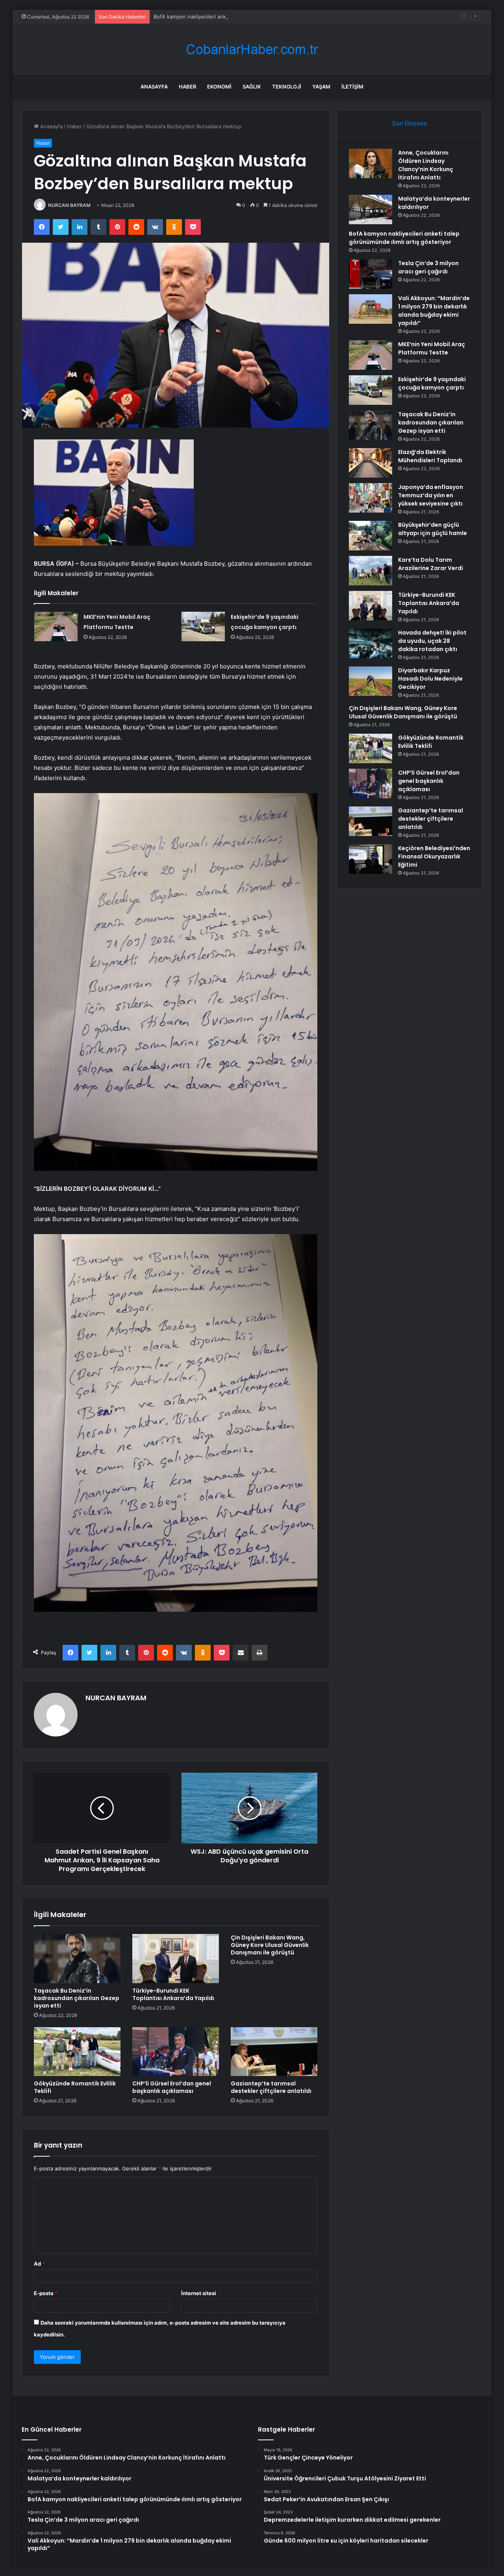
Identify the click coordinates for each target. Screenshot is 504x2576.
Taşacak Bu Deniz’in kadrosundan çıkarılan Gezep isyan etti (77, 1998)
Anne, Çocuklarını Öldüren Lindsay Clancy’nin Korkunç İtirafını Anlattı (426, 165)
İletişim (352, 87)
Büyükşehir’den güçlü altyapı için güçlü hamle (433, 529)
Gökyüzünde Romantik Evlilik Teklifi (75, 2087)
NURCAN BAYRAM (69, 205)
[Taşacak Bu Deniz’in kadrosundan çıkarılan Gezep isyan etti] (77, 1958)
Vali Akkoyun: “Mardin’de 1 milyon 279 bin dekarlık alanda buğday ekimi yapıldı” (434, 311)
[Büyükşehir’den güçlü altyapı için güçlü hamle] (371, 536)
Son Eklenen (410, 123)
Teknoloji (287, 87)
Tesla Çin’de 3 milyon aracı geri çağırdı (428, 267)
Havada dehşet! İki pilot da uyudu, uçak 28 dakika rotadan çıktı (432, 641)
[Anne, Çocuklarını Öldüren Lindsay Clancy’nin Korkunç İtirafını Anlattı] (371, 163)
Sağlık (252, 87)
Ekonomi (219, 87)
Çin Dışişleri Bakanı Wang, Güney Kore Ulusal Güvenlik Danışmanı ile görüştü (270, 1945)
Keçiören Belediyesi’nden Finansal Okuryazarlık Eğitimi (434, 856)
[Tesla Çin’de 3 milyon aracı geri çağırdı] (371, 274)
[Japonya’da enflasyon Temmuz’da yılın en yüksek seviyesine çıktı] (371, 498)
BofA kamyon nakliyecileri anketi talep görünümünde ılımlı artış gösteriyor (243, 17)
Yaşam (321, 87)
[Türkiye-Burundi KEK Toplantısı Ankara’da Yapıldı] (176, 1958)
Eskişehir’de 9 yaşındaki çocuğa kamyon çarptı (432, 383)
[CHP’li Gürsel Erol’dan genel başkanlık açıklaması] (176, 2052)
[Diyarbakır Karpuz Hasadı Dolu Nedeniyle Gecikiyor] (371, 681)
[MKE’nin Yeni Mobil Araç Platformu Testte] (56, 626)
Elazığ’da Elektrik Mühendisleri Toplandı (430, 456)
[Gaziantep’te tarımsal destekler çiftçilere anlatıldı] (274, 2052)
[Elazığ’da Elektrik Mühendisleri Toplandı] (371, 463)
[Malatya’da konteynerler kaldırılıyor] (371, 209)
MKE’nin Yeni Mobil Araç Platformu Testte (432, 348)
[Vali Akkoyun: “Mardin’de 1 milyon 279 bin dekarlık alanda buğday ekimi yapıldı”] (371, 309)
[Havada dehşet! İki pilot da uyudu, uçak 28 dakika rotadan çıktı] (371, 643)
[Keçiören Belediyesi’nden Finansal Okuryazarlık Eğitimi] (371, 859)
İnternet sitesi (199, 2293)
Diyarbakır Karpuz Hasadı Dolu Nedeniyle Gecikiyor (430, 679)
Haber (187, 87)
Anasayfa (154, 87)
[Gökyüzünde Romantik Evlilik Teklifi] (77, 2052)
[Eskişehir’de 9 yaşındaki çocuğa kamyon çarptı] (203, 626)
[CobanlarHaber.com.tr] (252, 49)
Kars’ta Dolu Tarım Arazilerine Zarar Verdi (431, 564)
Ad (39, 2264)
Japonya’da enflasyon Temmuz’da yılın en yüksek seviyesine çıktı (431, 495)
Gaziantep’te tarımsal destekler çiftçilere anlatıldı (271, 2087)
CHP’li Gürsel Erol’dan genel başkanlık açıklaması (172, 2087)
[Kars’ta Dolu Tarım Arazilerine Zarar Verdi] (371, 571)
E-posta (46, 2293)
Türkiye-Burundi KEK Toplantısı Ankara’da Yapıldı (173, 1994)
